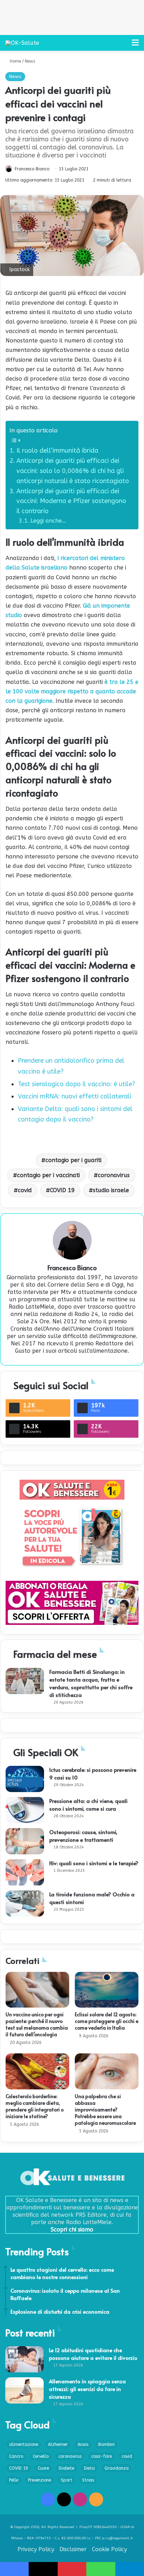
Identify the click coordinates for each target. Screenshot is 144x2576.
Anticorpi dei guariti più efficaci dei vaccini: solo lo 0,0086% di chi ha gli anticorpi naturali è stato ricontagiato (73, 471)
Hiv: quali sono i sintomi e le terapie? (94, 1863)
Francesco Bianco (32, 169)
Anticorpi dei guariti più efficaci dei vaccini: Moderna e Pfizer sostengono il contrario (71, 501)
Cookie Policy (109, 2549)
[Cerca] (123, 45)
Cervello (41, 2456)
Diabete (66, 2468)
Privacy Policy (36, 2549)
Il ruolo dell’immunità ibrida (57, 451)
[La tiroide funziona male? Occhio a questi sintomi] (25, 1903)
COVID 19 (62, 1190)
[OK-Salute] (22, 43)
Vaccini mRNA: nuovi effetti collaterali (74, 1096)
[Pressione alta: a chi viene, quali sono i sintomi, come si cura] (25, 1810)
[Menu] (135, 45)
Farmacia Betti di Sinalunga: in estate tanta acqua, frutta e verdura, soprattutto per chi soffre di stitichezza (91, 1683)
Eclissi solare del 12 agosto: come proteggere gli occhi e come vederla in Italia (107, 2021)
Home (15, 61)
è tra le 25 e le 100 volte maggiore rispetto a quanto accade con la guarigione (72, 691)
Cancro (16, 2456)
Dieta (89, 2468)
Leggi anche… (48, 521)
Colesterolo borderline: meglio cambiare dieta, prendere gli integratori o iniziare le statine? (35, 2106)
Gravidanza (117, 2468)
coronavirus (114, 1175)
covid (25, 1190)
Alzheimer (58, 2444)
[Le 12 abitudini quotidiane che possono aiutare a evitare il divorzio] (24, 2359)
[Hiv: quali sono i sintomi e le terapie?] (25, 1872)
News (30, 61)
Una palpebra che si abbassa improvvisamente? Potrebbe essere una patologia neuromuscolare (105, 2110)
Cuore (43, 2468)
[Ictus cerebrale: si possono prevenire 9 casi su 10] (25, 1779)
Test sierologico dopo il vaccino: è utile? (77, 1084)
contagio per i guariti (73, 1160)
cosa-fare (102, 2456)
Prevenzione (39, 2480)
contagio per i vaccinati (48, 1175)
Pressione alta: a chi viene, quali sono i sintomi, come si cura (88, 1804)
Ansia (83, 2444)
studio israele (111, 1190)
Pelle (14, 2480)
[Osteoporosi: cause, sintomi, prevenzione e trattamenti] (25, 1841)
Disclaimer (73, 2549)
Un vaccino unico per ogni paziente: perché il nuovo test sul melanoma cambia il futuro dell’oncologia (37, 2024)
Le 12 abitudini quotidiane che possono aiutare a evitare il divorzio (93, 2354)
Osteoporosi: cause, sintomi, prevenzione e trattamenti (83, 1836)
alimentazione (24, 2444)
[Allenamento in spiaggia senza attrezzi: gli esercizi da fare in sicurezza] (24, 2390)
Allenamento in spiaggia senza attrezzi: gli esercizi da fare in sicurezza (87, 2389)
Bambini (106, 2444)
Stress (88, 2480)
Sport (67, 2480)
